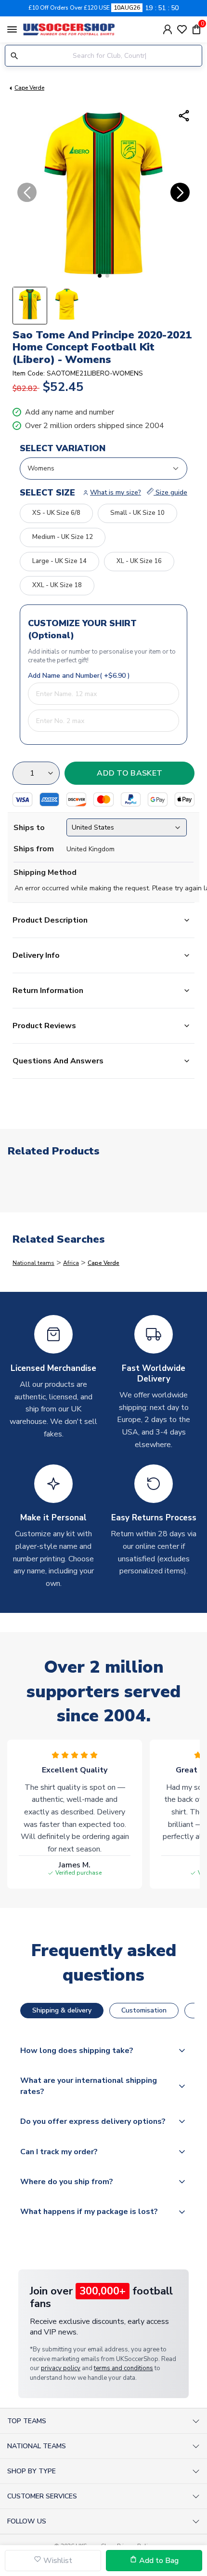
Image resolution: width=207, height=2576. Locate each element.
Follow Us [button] (27, 2521)
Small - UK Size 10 (137, 513)
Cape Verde (29, 88)
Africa (71, 1263)
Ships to (29, 828)
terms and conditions (123, 2368)
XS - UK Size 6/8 (56, 513)
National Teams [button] (37, 2446)
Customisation (144, 2010)
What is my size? (116, 492)
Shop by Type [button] (32, 2471)
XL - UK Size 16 (139, 561)
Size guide (170, 492)
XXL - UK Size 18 (57, 585)
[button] (100, 276)
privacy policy (61, 2368)
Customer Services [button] (42, 2496)
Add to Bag (158, 2561)
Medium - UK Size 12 (63, 537)
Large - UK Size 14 (59, 561)
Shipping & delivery (62, 2010)
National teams (33, 1263)
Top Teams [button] (27, 2421)
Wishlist (57, 2561)
